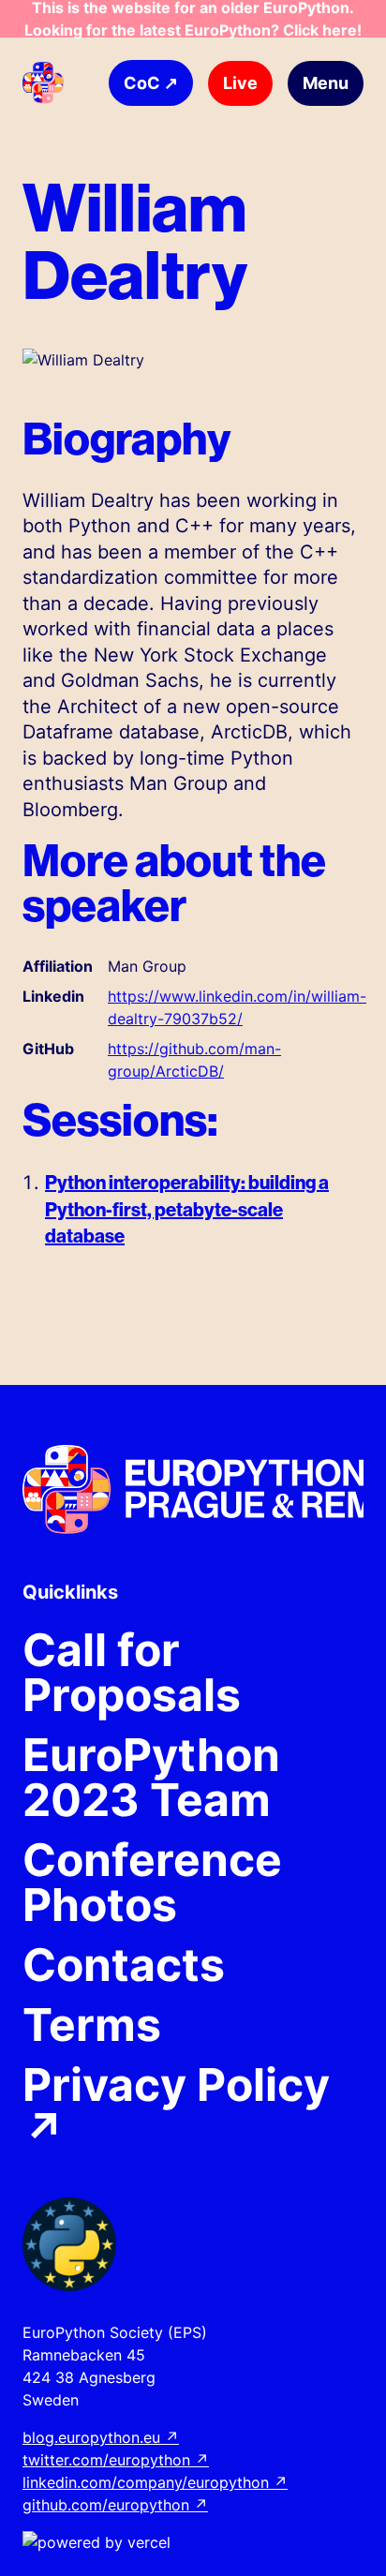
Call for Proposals (132, 1673)
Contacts (124, 1965)
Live (240, 83)
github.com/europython (115, 2505)
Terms (92, 2025)
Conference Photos (152, 1883)
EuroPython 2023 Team (151, 1778)
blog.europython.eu (101, 2437)
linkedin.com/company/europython (155, 2482)
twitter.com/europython (116, 2460)
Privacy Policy (176, 2107)
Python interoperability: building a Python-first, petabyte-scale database (187, 1209)
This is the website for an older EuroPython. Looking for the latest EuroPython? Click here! (193, 19)
